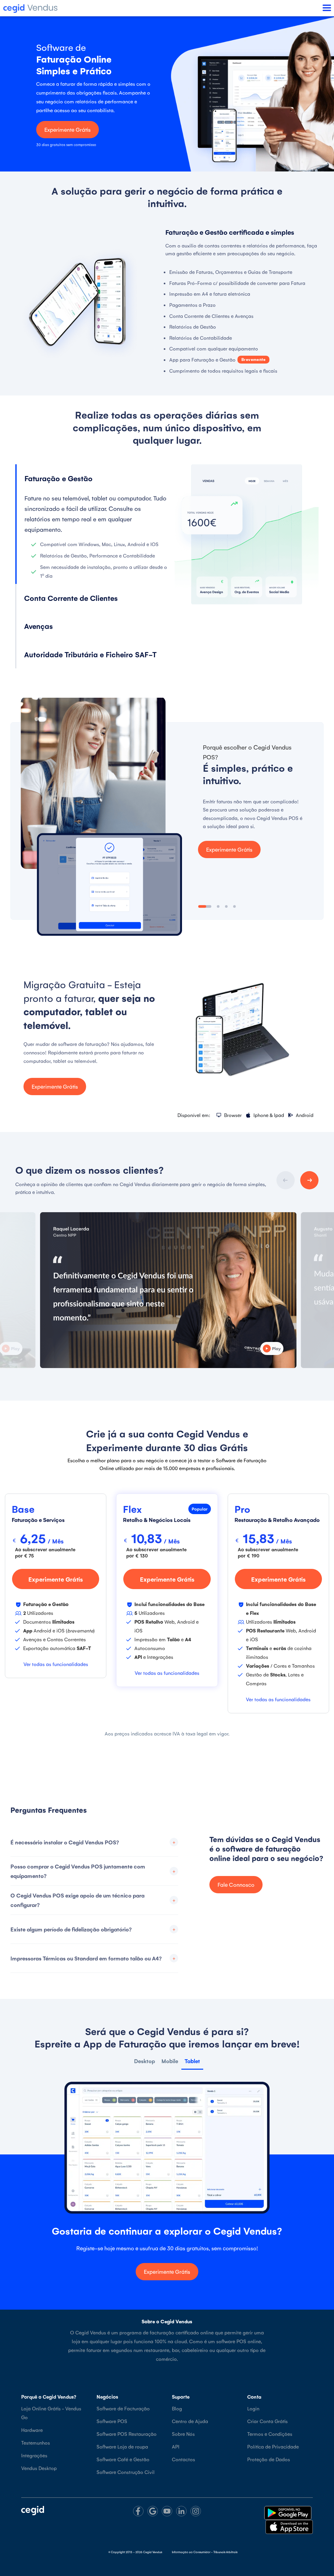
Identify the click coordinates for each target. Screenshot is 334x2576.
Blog (177, 2408)
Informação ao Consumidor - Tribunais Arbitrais (205, 2552)
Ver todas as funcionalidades (56, 1664)
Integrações (34, 2455)
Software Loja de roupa (122, 2446)
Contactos (183, 2459)
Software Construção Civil (126, 2472)
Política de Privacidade (273, 2446)
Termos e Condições (270, 2434)
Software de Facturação (123, 2408)
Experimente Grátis (68, 129)
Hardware (32, 2430)
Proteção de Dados (269, 2459)
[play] (168, 1289)
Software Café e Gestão (123, 2459)
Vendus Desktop (39, 2468)
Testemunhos (36, 2442)
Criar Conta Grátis (267, 2421)
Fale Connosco (236, 1884)
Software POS (112, 2421)
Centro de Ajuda (190, 2421)
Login (253, 2408)
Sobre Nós (183, 2434)
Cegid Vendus (153, 2552)
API (176, 2446)
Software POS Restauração (127, 2434)
